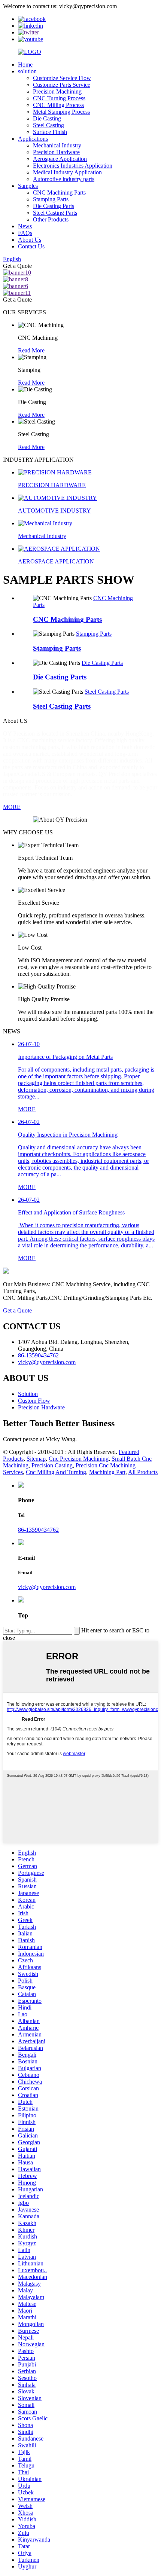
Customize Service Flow (62, 78)
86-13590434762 (38, 1530)
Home (25, 65)
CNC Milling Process (58, 105)
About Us (30, 240)
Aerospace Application (60, 159)
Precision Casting (52, 1465)
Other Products (51, 219)
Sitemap (36, 1459)
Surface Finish (50, 132)
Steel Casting (48, 125)
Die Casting (47, 118)
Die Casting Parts (54, 206)
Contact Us (31, 246)
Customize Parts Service (62, 85)
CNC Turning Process (59, 98)
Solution (28, 1394)
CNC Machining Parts (59, 192)
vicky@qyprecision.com (47, 1587)
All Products (143, 1472)
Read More (31, 350)
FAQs (25, 233)
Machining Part (107, 1472)
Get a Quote (17, 1310)
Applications (33, 139)
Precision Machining (57, 91)
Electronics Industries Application (73, 166)
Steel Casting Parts (55, 213)
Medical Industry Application (67, 172)
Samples (28, 186)
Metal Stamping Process (61, 112)
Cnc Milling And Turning (56, 1472)
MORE (12, 807)
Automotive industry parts (64, 179)
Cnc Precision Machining (79, 1459)
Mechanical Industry (57, 145)
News (25, 226)
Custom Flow (34, 1401)
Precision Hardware (56, 152)
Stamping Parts (51, 199)
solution (27, 71)
